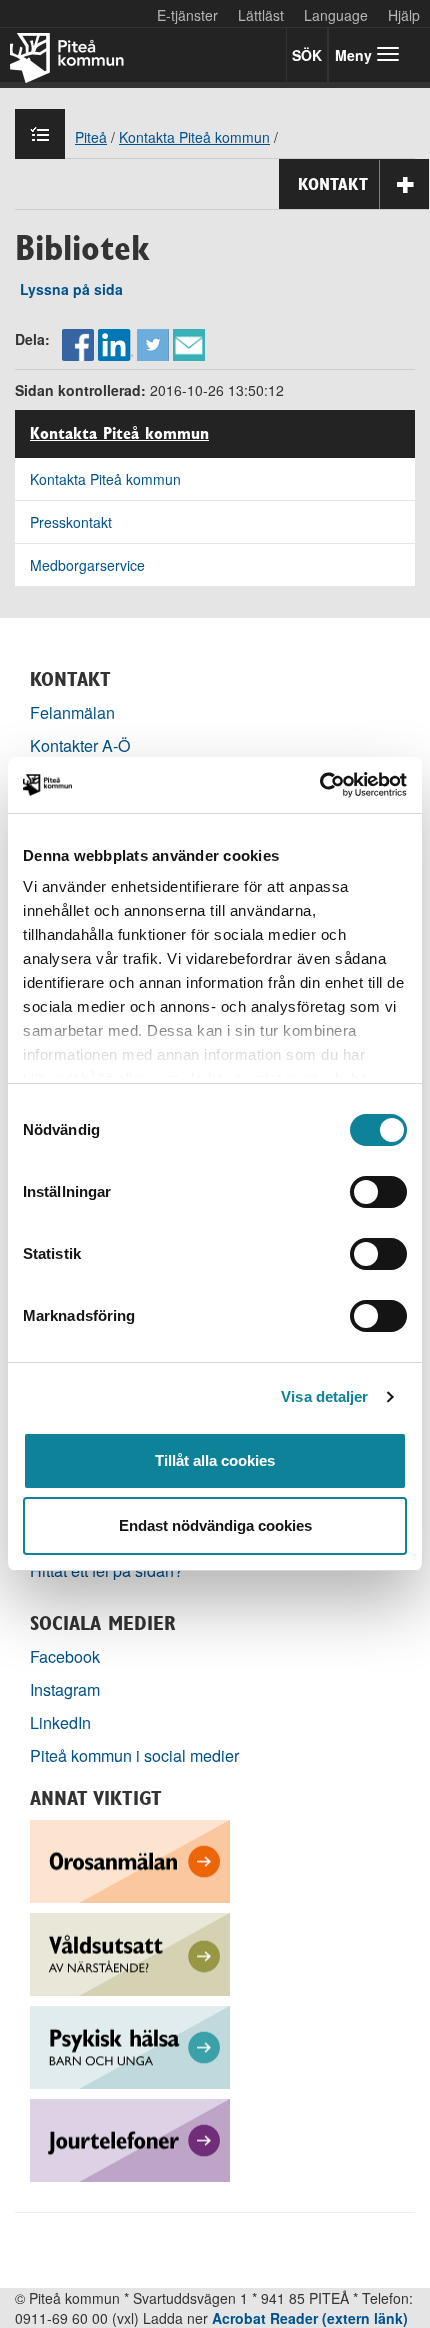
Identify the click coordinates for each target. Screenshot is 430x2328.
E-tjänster (187, 15)
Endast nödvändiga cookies (215, 1525)
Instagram (65, 1689)
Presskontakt (71, 522)
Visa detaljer (324, 1396)
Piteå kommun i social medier (134, 1755)
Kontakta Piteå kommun (119, 434)
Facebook (65, 1656)
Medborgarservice (87, 565)
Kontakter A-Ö (80, 745)
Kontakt (333, 184)
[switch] (378, 1192)
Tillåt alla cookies (215, 1460)
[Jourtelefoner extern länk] (130, 2138)
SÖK (307, 55)
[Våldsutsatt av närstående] (130, 1952)
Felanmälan (72, 712)
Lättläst (261, 15)
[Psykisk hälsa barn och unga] (130, 2045)
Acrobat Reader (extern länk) (310, 2318)
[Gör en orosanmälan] (130, 1859)
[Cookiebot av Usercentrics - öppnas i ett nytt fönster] (319, 785)
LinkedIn (60, 1722)
